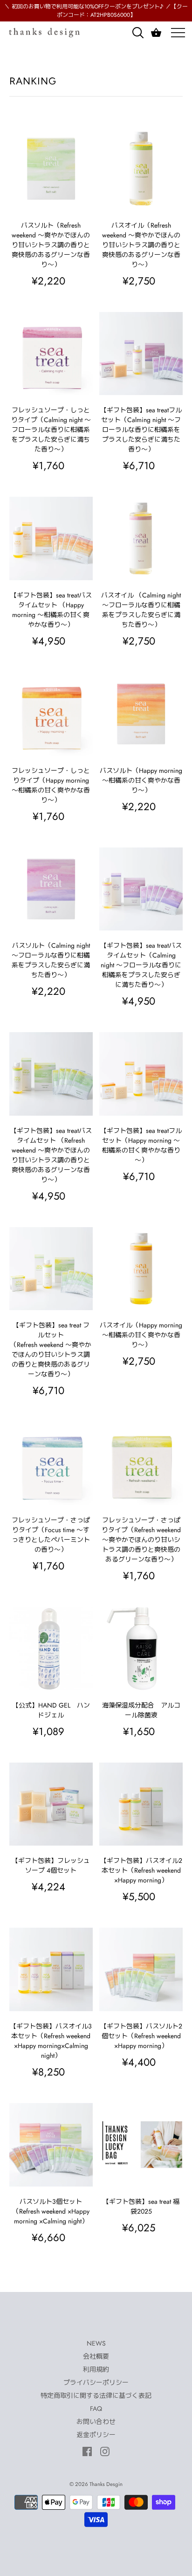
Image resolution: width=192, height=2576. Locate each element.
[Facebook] (87, 2451)
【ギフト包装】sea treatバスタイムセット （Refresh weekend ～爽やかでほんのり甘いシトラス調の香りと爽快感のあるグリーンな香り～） (51, 1155)
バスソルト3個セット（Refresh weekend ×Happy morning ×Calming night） (51, 2211)
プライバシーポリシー (96, 2382)
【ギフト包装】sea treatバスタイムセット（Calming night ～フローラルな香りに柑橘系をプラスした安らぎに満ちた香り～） (141, 965)
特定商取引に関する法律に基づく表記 (96, 2395)
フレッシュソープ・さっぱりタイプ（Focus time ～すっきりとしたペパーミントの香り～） (51, 1535)
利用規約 (96, 2369)
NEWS (96, 2343)
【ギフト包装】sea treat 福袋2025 (141, 2206)
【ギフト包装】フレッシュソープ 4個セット (51, 1865)
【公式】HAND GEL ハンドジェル (51, 1710)
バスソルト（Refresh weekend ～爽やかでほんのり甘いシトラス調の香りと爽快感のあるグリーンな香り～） (51, 245)
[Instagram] (105, 2451)
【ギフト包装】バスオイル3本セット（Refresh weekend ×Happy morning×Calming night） (51, 2041)
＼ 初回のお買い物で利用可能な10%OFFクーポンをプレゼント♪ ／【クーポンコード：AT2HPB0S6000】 (96, 11)
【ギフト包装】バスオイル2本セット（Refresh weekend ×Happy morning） (141, 1870)
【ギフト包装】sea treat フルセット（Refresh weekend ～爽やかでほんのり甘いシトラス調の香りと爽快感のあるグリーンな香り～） (51, 1350)
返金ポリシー (96, 2435)
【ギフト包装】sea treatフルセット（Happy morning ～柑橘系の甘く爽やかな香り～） (141, 1145)
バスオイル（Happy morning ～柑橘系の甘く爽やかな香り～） (141, 1335)
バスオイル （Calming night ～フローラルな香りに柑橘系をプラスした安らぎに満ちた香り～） (141, 610)
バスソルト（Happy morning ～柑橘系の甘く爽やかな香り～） (141, 780)
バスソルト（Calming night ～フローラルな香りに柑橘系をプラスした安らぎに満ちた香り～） (51, 960)
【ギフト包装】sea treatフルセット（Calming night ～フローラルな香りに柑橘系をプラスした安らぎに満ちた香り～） (141, 430)
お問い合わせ (96, 2422)
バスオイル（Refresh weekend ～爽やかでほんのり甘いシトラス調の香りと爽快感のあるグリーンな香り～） (141, 245)
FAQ (96, 2409)
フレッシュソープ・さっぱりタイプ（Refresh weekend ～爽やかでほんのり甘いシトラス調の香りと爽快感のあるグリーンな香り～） (141, 1540)
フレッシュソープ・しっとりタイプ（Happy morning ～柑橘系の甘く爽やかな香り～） (51, 785)
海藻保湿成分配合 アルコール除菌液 (141, 1710)
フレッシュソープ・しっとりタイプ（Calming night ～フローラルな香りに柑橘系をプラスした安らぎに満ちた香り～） (51, 430)
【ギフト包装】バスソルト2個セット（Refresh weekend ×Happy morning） (141, 2036)
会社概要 (96, 2356)
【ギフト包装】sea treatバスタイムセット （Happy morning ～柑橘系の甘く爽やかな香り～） (51, 610)
